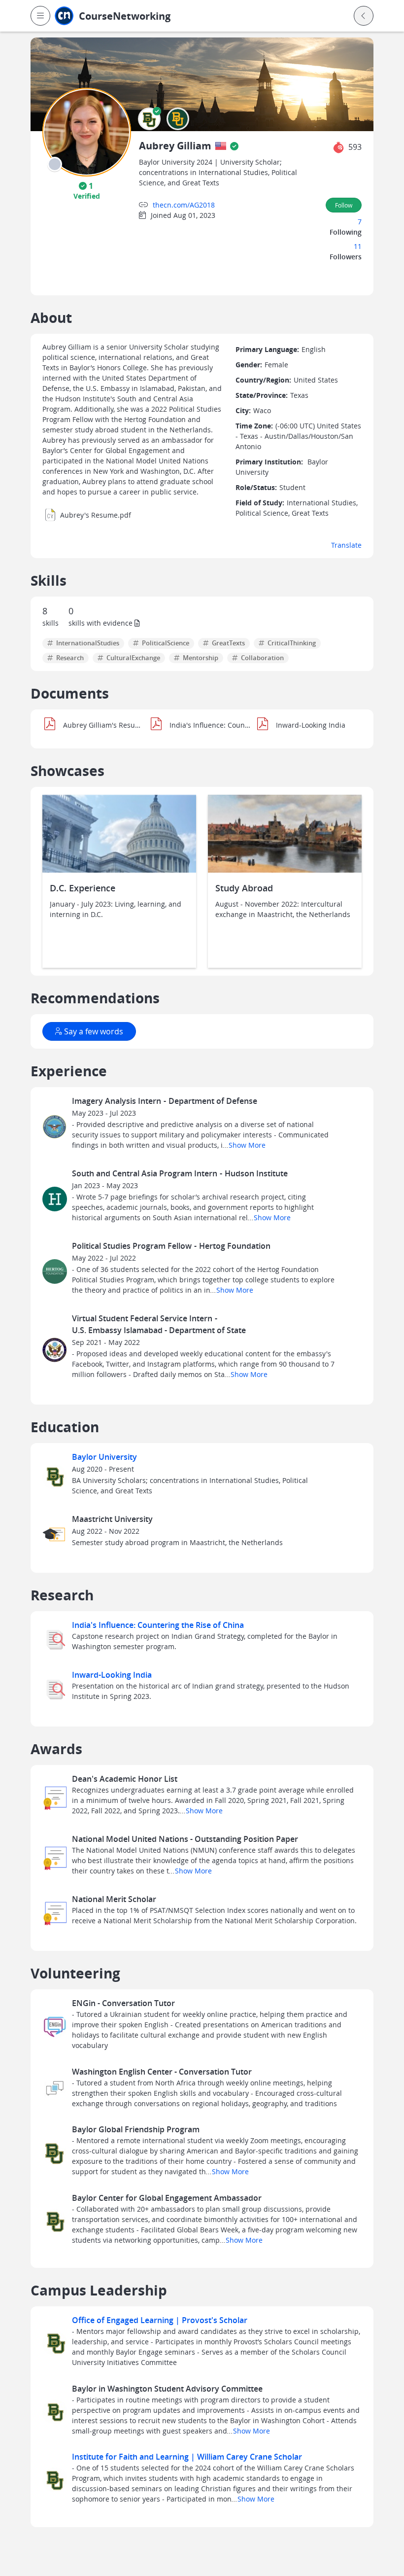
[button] (40, 16)
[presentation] (55, 164)
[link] (144, 16)
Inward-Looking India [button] (311, 725)
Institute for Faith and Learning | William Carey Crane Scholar (187, 2457)
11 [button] (358, 246)
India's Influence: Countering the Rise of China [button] (210, 725)
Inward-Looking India (112, 1675)
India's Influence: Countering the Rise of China (158, 1625)
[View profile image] (87, 131)
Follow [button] (344, 205)
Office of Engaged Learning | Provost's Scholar (160, 2320)
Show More (244, 1145)
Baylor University (104, 1457)
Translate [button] (346, 545)
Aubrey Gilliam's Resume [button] (104, 725)
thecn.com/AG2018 (184, 205)
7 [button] (360, 222)
